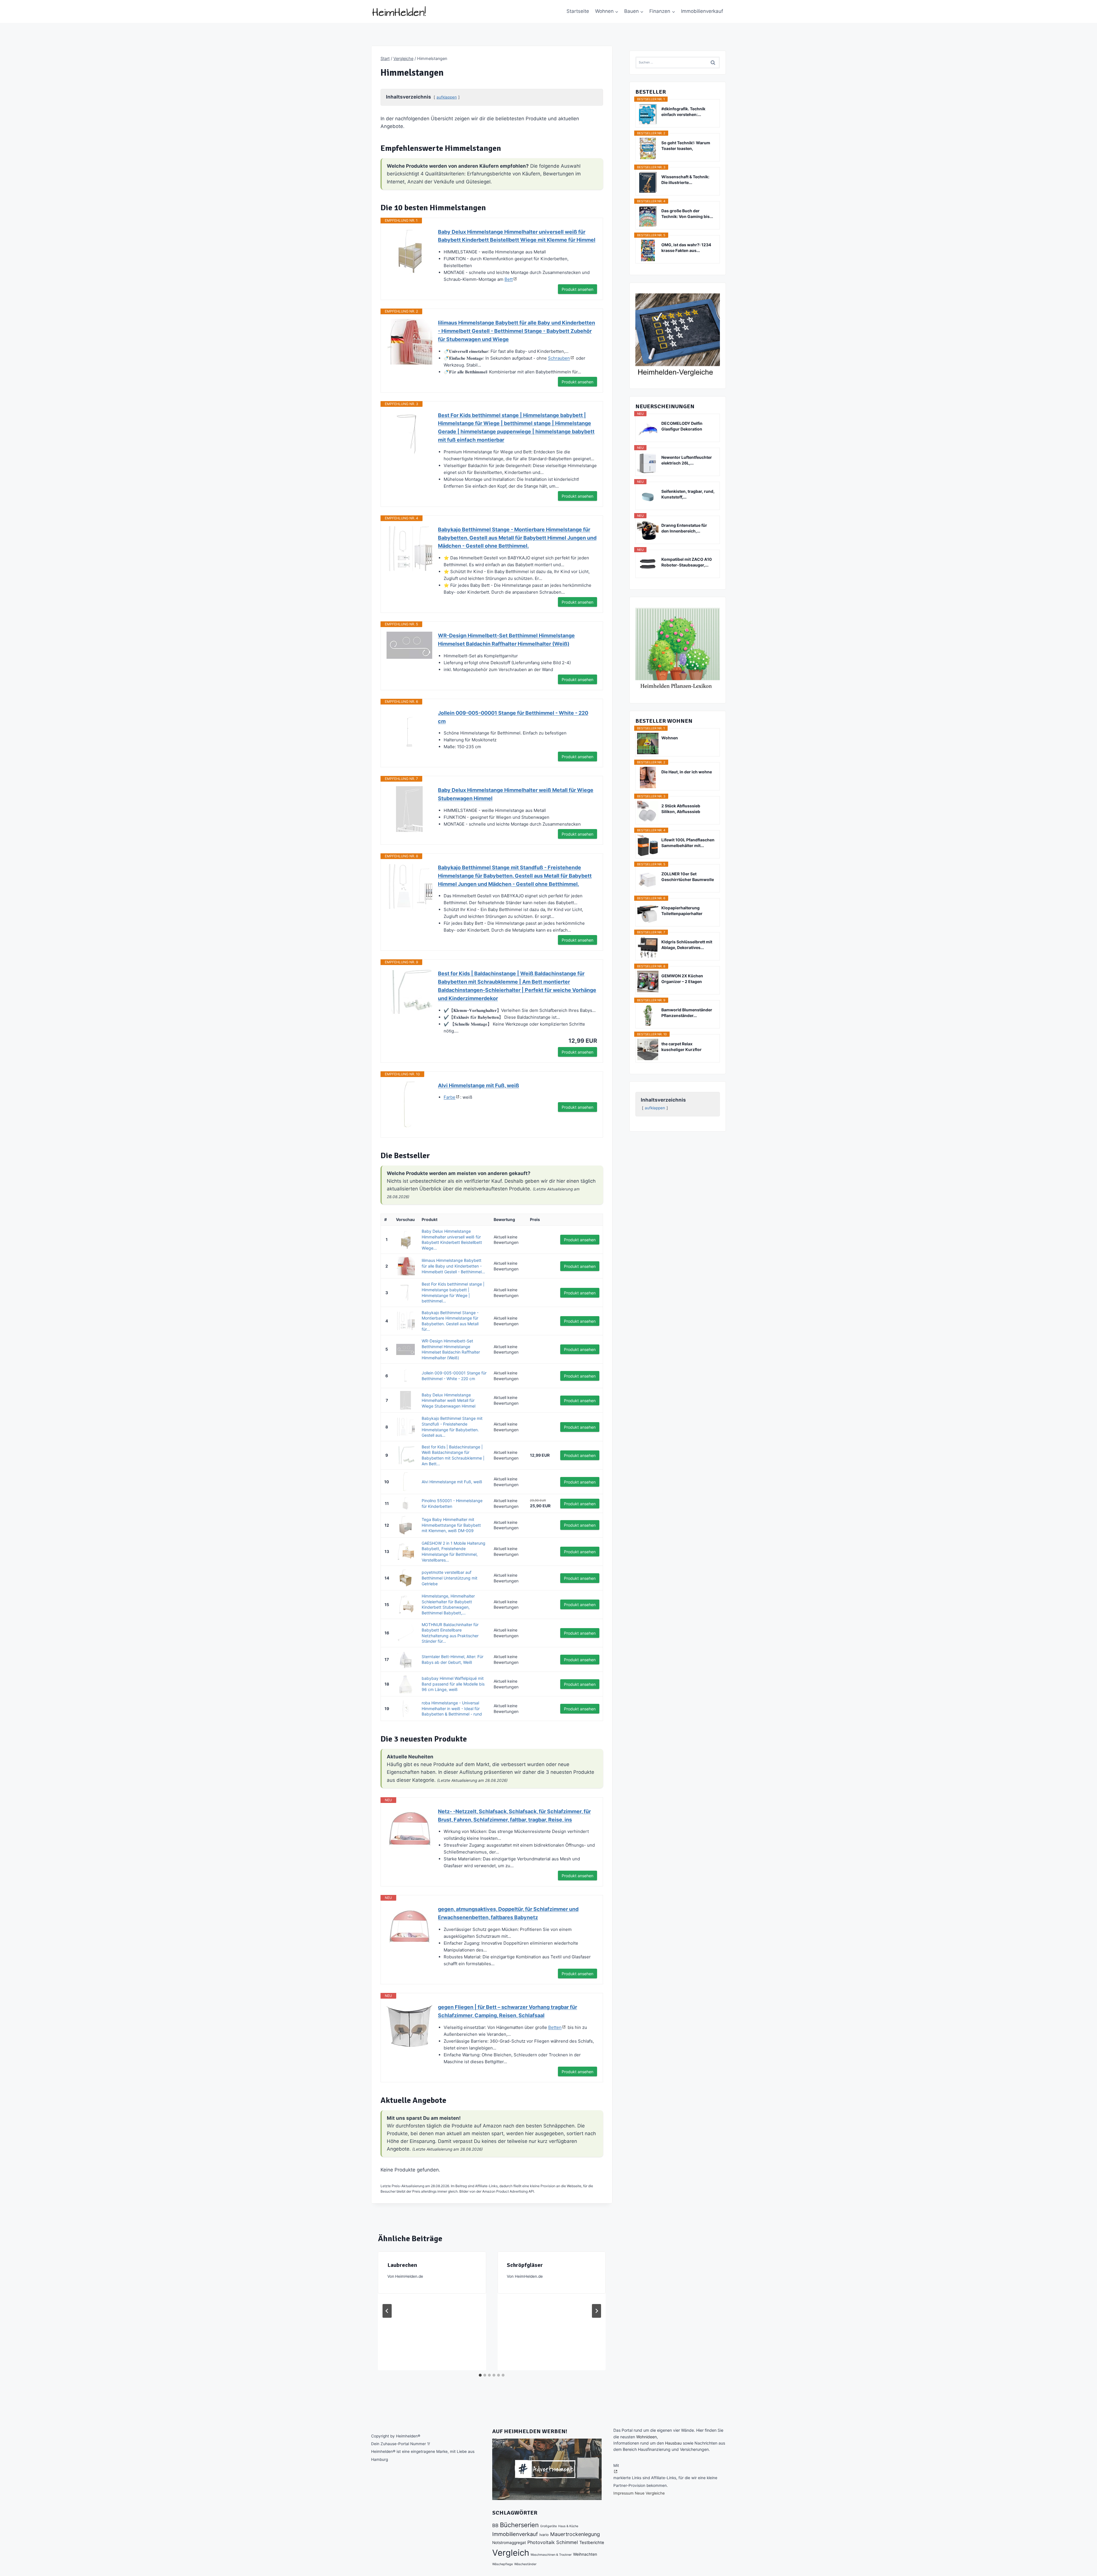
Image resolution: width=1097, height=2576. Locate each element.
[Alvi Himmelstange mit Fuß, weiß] (409, 1104)
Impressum (623, 2493)
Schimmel (567, 2542)
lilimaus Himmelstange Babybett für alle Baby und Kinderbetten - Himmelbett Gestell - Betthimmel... (453, 1266)
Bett (509, 279)
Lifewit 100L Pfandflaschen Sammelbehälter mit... (688, 843)
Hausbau (673, 2443)
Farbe (450, 1097)
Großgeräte (548, 2526)
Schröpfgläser (525, 2265)
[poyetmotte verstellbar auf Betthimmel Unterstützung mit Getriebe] (405, 1578)
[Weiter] (596, 2311)
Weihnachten (585, 2554)
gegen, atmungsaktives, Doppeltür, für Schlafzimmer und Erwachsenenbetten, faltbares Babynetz (508, 1913)
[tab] (480, 2375)
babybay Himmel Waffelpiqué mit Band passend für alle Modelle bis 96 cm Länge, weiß (453, 1684)
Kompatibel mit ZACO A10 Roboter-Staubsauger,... (687, 562)
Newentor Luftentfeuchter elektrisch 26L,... (687, 460)
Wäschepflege (503, 2564)
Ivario (544, 2535)
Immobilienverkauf (702, 11)
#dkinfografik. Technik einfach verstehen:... (683, 112)
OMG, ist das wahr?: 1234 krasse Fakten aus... (686, 248)
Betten (555, 2027)
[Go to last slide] (387, 2311)
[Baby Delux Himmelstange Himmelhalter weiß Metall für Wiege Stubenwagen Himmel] (409, 809)
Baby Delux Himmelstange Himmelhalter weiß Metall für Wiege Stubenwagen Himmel (516, 794)
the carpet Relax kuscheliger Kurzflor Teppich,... (681, 1047)
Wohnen (670, 738)
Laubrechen (402, 2265)
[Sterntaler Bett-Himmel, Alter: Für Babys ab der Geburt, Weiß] (405, 1659)
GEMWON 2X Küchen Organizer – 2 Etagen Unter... (682, 979)
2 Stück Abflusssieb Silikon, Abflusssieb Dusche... (681, 809)
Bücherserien (519, 2525)
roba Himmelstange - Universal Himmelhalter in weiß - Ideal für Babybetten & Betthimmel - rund (452, 1708)
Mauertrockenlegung (575, 2534)
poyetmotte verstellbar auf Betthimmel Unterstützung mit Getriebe (450, 1578)
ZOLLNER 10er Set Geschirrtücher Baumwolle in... (688, 877)
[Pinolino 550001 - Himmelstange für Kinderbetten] (405, 1503)
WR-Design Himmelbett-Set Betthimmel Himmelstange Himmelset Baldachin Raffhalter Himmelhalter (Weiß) (506, 640)
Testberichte (592, 2543)
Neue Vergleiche (650, 2493)
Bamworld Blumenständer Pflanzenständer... (687, 1013)
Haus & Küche (568, 2526)
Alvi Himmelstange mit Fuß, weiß (479, 1085)
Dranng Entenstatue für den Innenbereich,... (684, 528)
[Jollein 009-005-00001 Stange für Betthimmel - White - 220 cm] (409, 732)
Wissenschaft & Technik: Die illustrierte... (685, 180)
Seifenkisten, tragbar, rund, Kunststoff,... (688, 494)
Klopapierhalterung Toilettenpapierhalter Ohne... (682, 911)
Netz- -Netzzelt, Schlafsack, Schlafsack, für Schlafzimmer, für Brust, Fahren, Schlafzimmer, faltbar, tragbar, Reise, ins (514, 1816)
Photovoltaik (541, 2542)
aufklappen (447, 97)
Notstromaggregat (509, 2543)
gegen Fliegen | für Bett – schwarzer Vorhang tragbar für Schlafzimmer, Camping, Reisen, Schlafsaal (508, 2011)
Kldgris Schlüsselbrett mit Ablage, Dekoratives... (687, 945)
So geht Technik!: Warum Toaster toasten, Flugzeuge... (686, 146)
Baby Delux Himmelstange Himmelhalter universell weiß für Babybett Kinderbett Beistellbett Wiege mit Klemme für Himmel (517, 236)
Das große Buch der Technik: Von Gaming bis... (687, 214)
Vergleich (511, 2553)
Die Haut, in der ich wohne (687, 772)
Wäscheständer (525, 2564)
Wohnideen (646, 2437)
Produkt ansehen (577, 289)
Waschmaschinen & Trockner (551, 2555)
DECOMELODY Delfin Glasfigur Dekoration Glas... (682, 426)
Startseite (578, 11)
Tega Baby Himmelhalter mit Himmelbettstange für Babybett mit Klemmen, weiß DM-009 (451, 1525)
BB (495, 2525)
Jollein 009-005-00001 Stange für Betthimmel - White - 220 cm (513, 717)
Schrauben (559, 358)
